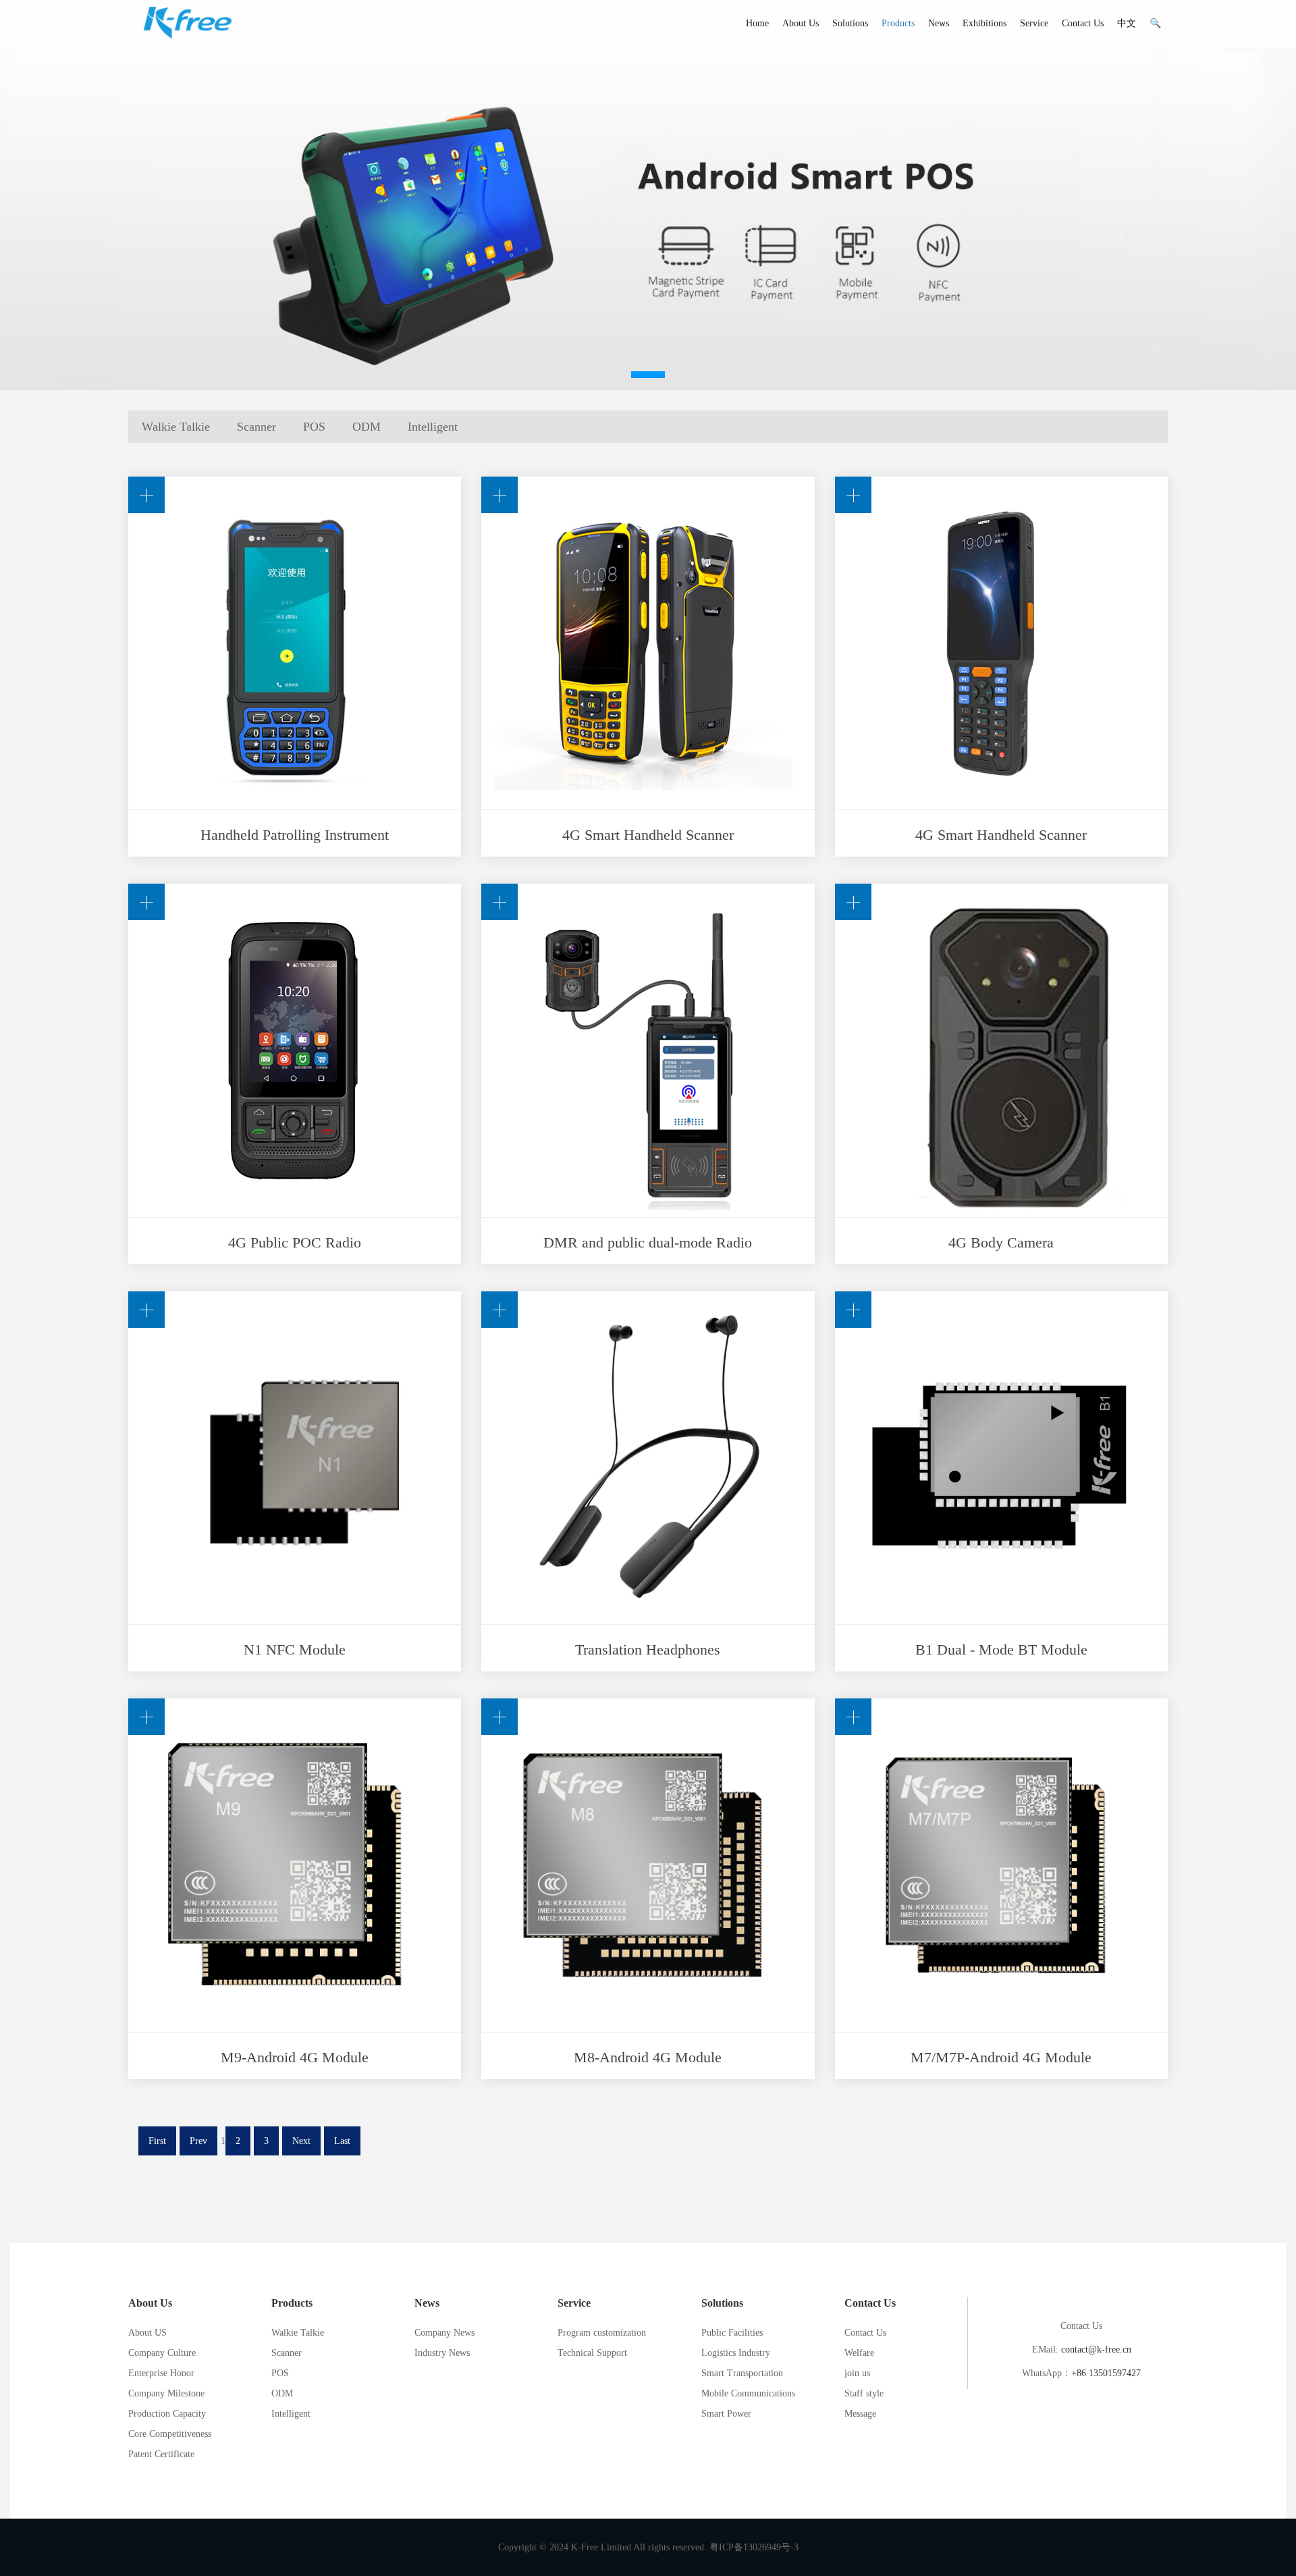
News (939, 23)
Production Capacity (167, 2414)
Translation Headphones (648, 1649)
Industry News (442, 2353)
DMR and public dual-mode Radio (648, 1242)
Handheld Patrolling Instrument (295, 835)
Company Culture (162, 2353)
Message (860, 2414)
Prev (198, 2141)
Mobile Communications (748, 2393)
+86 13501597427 (1106, 2373)
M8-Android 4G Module (648, 2057)
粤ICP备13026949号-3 (754, 2547)
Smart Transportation (742, 2373)
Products (898, 23)
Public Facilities (732, 2333)
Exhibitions (984, 23)
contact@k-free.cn (1096, 2350)
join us (857, 2373)
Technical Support (592, 2353)
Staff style (864, 2393)
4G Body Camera (1001, 1242)
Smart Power (726, 2414)
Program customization (602, 2333)
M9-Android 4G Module (295, 2057)
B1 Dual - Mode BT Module (1001, 1649)
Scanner (256, 427)
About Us (801, 23)
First (157, 2141)
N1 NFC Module (295, 1649)
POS (314, 427)
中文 (1127, 23)
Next (301, 2141)
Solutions (850, 23)
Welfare (859, 2353)
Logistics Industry (736, 2353)
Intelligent (433, 427)
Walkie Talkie (176, 427)
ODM (367, 427)
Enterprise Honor (161, 2373)
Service (1034, 23)
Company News (444, 2333)
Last (342, 2141)
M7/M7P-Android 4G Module (1001, 2057)
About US (147, 2333)
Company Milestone (166, 2393)
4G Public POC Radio (295, 1242)
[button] (648, 375)
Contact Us (1083, 23)
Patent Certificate (161, 2454)
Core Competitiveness (170, 2434)
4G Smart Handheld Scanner (648, 835)
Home (757, 23)
